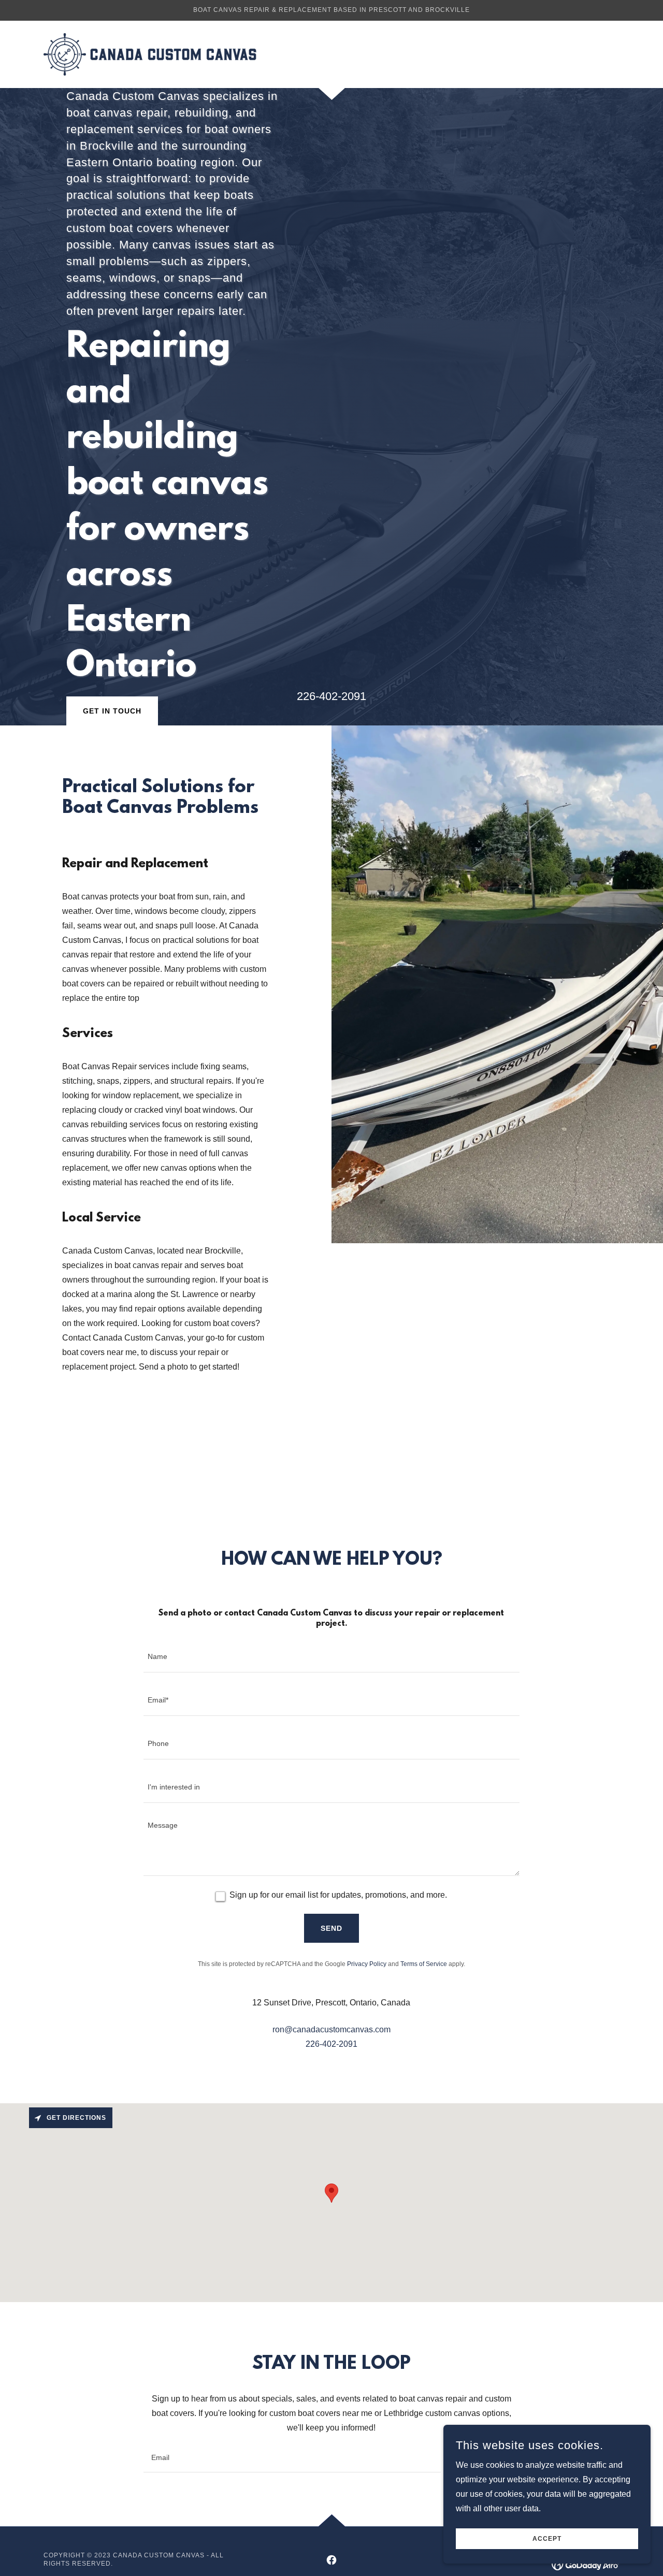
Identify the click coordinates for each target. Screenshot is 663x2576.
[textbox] (331, 1657)
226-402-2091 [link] (331, 2044)
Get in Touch (112, 711)
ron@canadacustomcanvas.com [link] (331, 2029)
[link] (150, 54)
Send (331, 1928)
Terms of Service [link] (424, 1964)
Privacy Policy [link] (367, 1964)
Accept (547, 2539)
